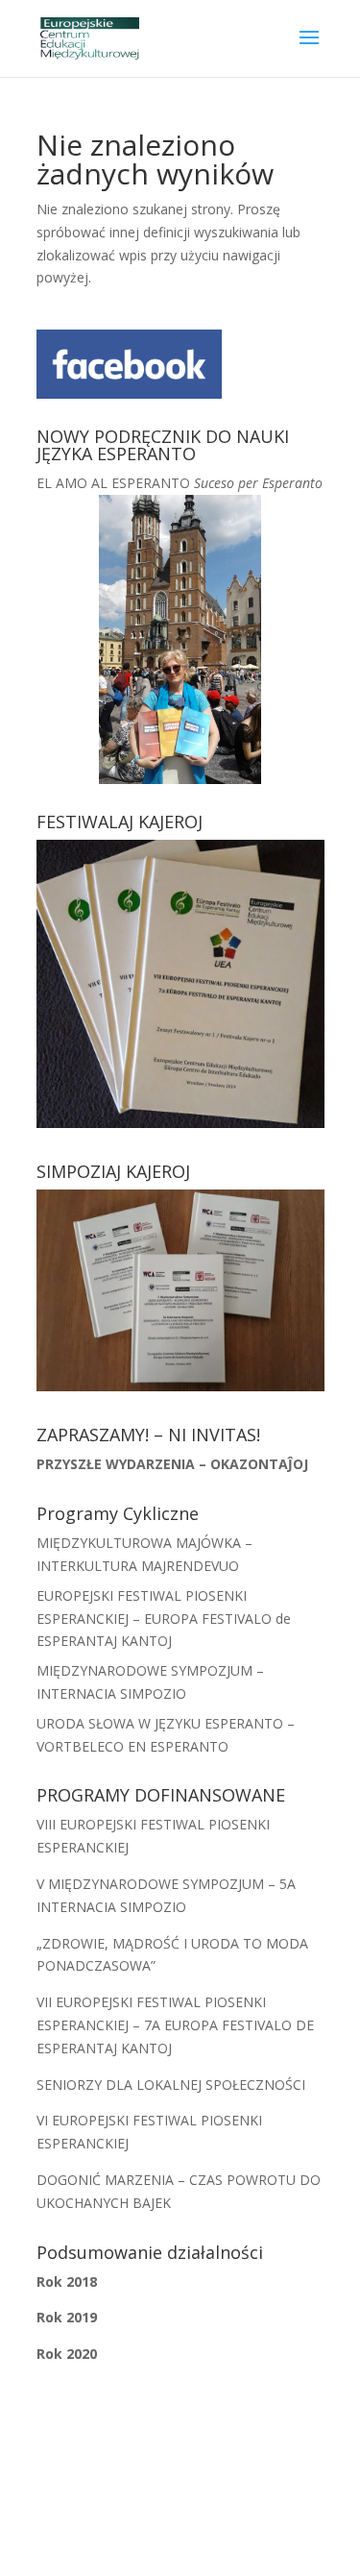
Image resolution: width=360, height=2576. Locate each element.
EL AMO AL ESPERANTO (180, 483)
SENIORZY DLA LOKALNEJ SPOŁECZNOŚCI (171, 2085)
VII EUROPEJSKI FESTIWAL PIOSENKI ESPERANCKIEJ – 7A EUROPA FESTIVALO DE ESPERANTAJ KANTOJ (175, 2025)
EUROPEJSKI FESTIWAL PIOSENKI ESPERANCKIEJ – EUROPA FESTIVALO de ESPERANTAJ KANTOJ (164, 1619)
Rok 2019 (67, 2317)
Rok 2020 (67, 2354)
